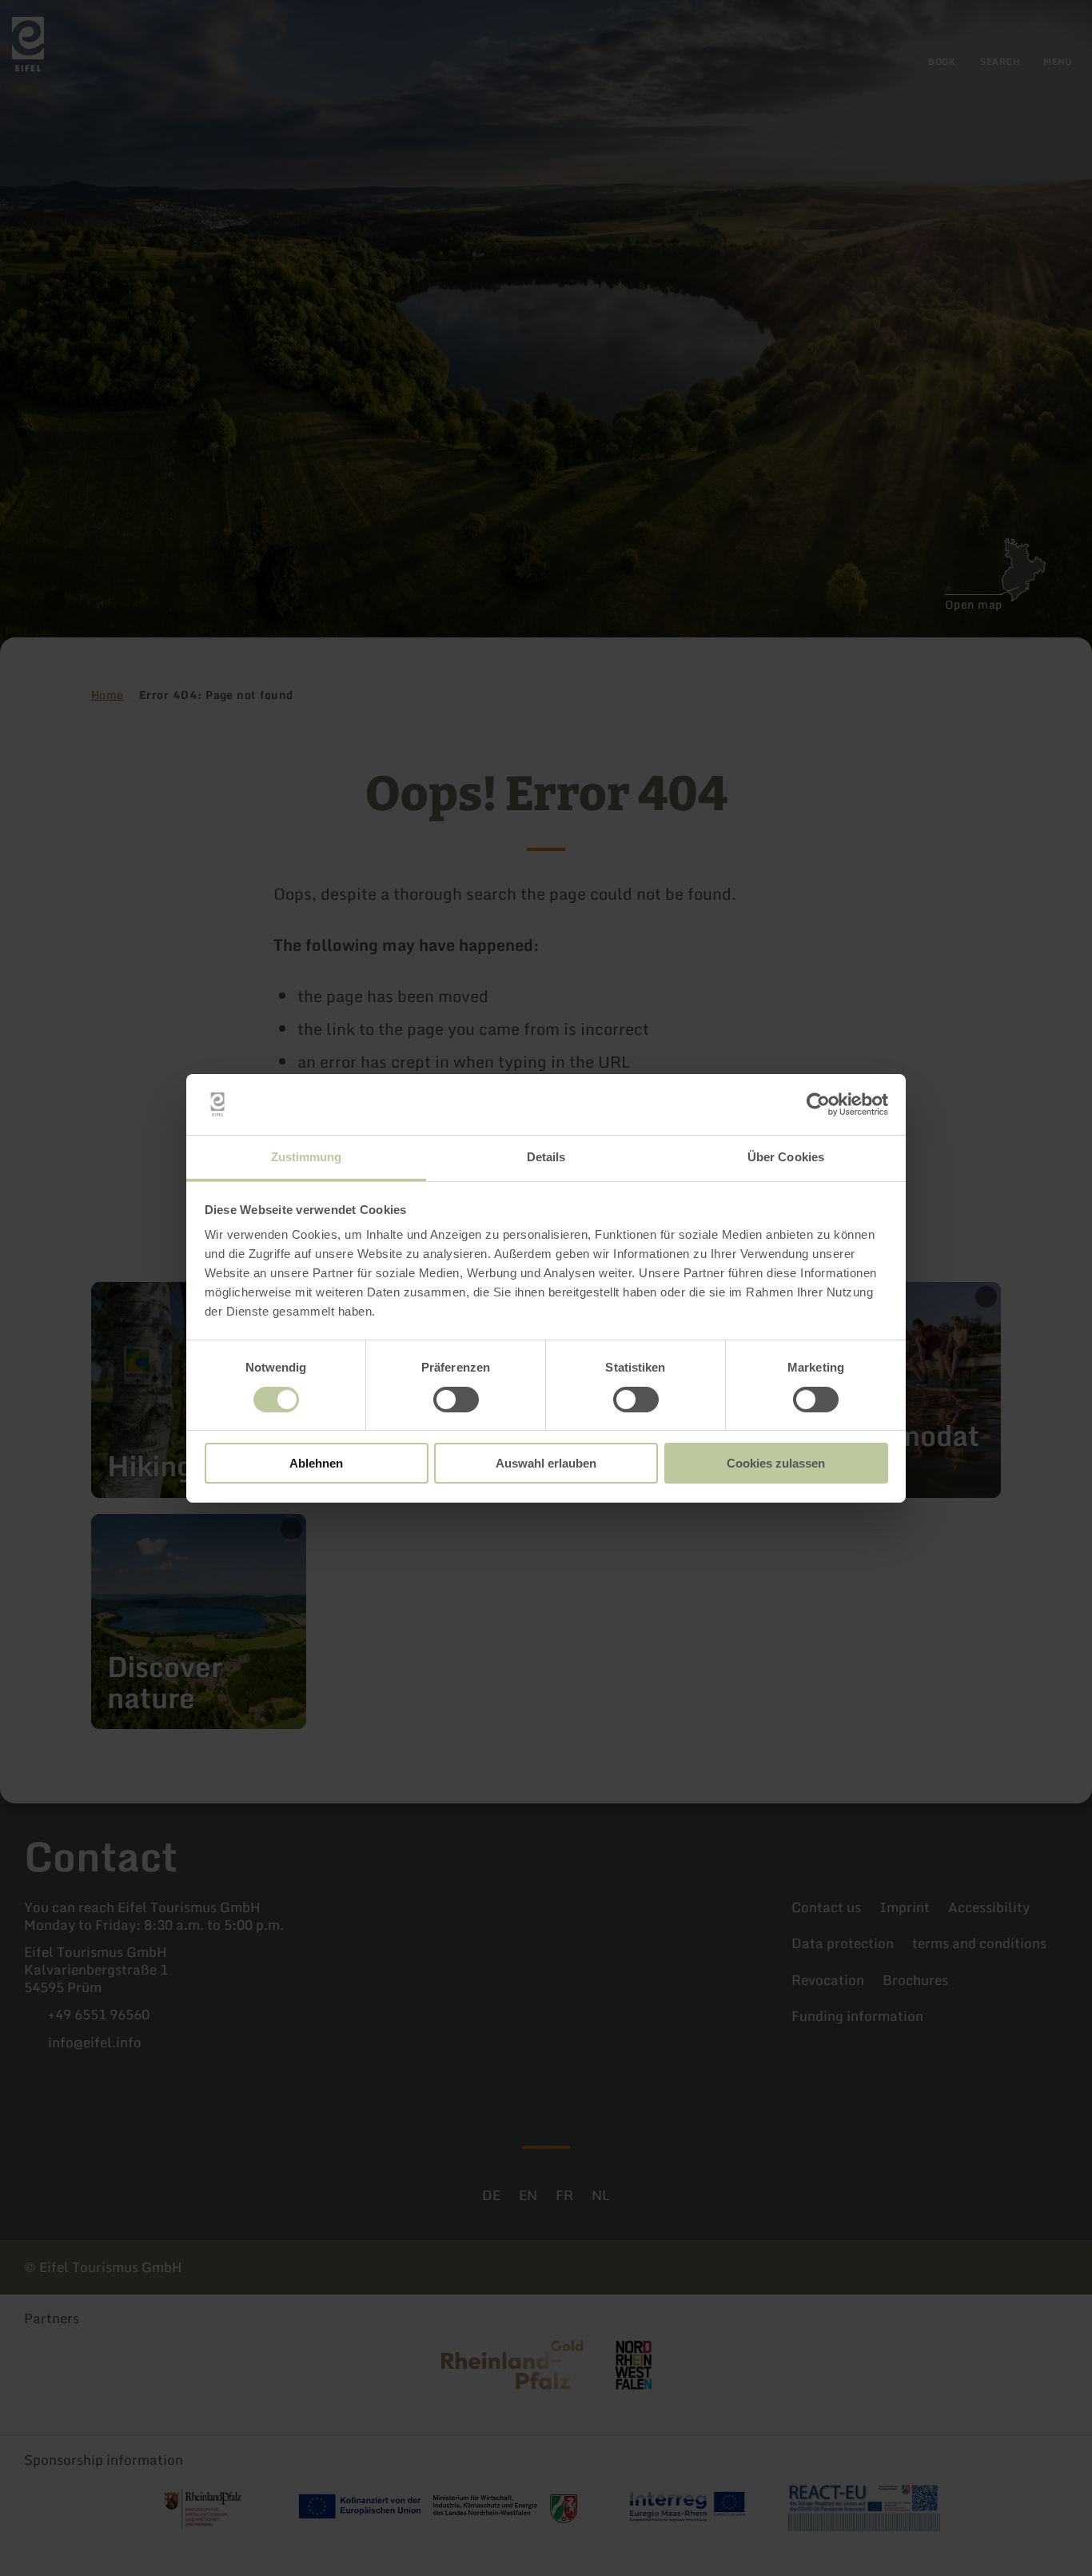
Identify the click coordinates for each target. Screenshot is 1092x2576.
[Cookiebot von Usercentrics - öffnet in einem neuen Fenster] (818, 1104)
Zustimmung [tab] (307, 1157)
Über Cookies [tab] (786, 1157)
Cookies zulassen (776, 1463)
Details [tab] (546, 1157)
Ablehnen (316, 1463)
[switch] (456, 1400)
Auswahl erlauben (546, 1463)
